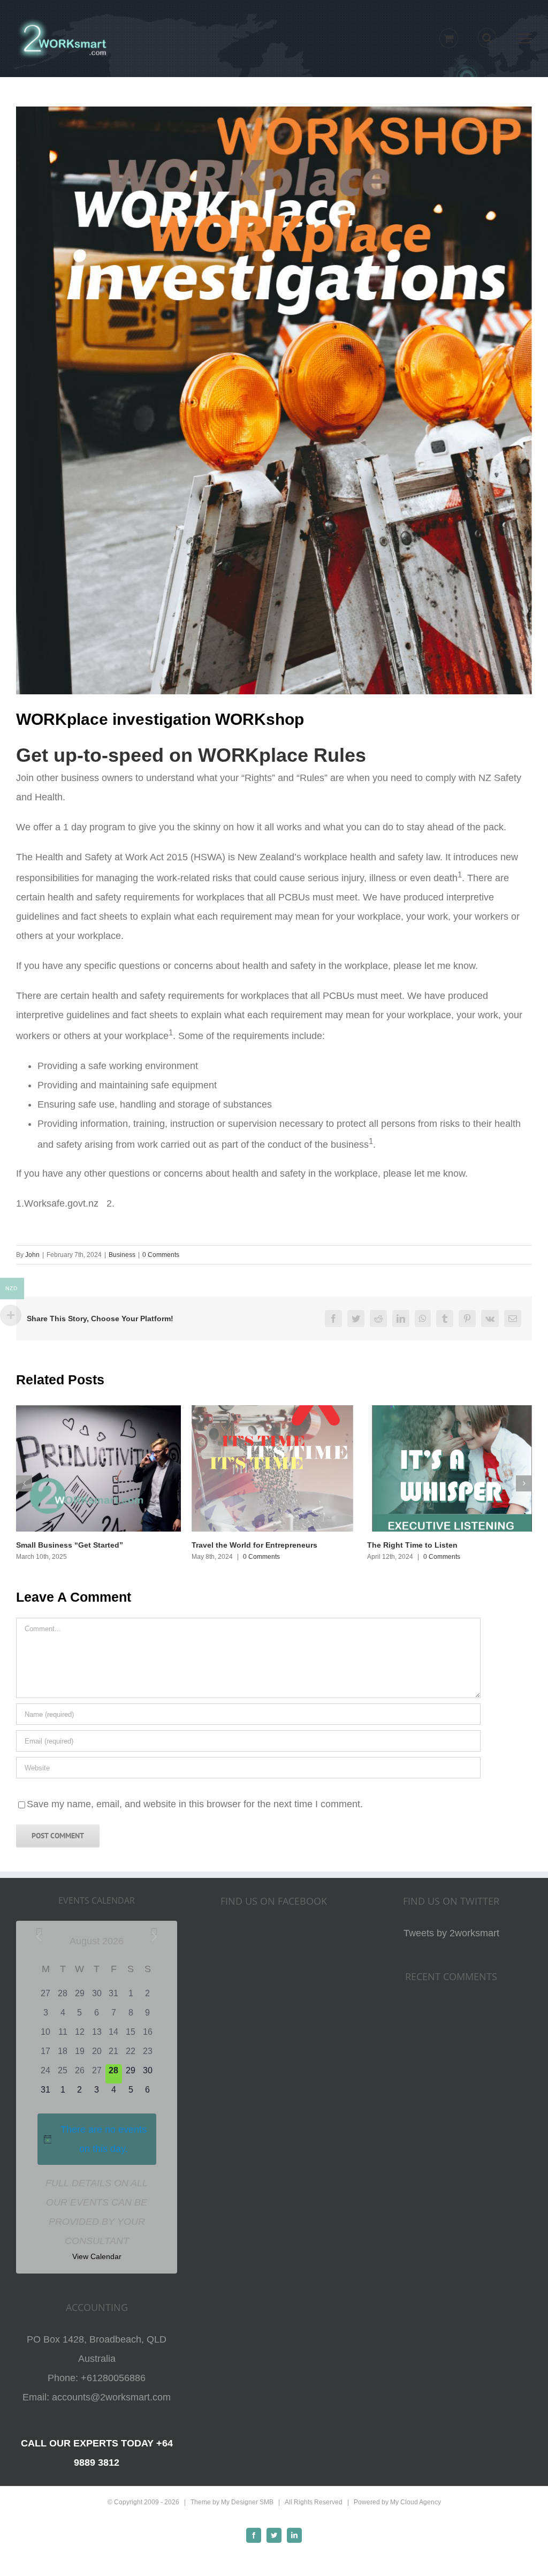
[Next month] (154, 1937)
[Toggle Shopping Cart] (449, 38)
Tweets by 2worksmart (451, 1933)
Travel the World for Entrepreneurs (254, 1545)
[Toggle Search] (487, 38)
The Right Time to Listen (412, 1545)
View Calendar (97, 2256)
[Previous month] (39, 1937)
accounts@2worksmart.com (111, 2397)
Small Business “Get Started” (70, 1545)
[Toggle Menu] (524, 39)
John (32, 1255)
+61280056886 (113, 2378)
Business (122, 1255)
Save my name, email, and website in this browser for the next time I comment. (195, 1804)
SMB (267, 2502)
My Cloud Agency (416, 2502)
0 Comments (161, 1255)
